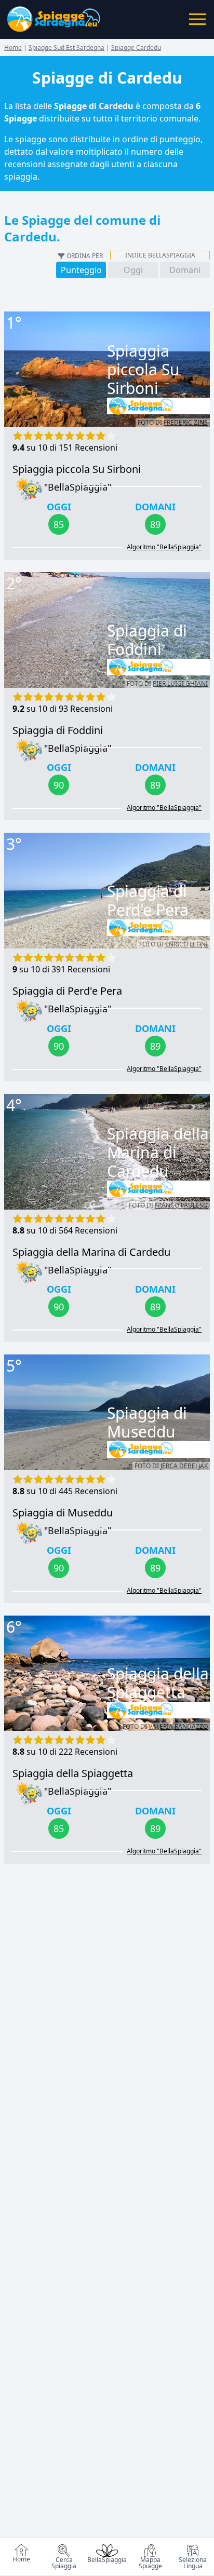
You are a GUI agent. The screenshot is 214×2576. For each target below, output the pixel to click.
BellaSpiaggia (107, 2560)
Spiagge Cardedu (136, 48)
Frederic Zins (186, 422)
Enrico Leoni (186, 944)
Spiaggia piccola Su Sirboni (77, 469)
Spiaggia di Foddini (58, 730)
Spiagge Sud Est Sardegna (66, 48)
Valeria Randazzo (178, 1726)
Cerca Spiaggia (64, 2563)
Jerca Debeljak (184, 1466)
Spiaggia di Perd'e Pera (67, 991)
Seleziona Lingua (193, 2563)
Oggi (133, 270)
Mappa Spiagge (150, 2563)
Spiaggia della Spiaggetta (73, 1773)
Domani (185, 270)
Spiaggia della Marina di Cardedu (91, 1252)
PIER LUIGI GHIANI (180, 683)
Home (21, 2559)
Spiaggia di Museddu (63, 1513)
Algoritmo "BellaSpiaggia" (164, 547)
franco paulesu (181, 1205)
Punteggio (81, 270)
